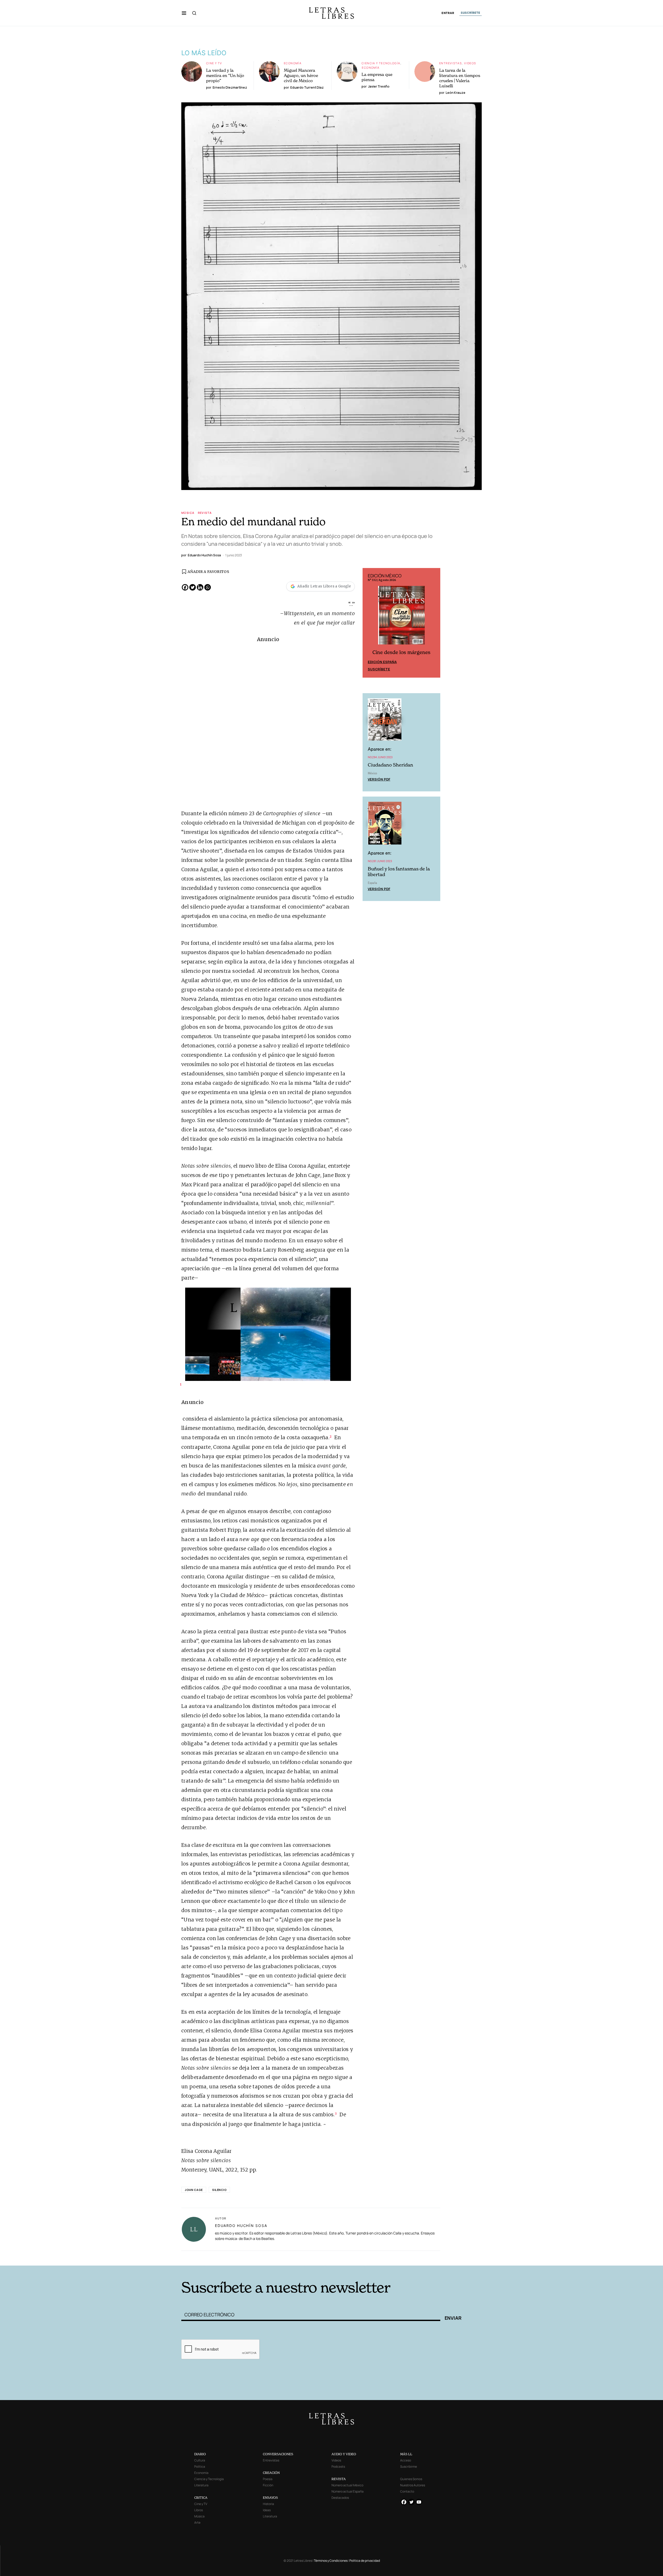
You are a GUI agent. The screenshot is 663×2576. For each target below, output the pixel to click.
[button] (184, 13)
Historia (268, 2504)
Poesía (268, 2479)
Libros (199, 2510)
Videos (470, 63)
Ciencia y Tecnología (381, 63)
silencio (219, 2190)
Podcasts (338, 2467)
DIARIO (200, 2454)
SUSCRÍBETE (471, 13)
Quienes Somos (411, 2479)
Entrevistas (451, 63)
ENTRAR (448, 13)
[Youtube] (419, 2502)
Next (434, 623)
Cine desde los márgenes (401, 653)
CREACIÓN (271, 2473)
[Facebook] (185, 587)
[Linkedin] (200, 587)
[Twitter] (193, 587)
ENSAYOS (270, 2498)
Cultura (200, 2460)
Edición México (382, 663)
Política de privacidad (365, 2561)
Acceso (406, 2460)
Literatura (201, 2485)
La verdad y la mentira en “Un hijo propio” (225, 75)
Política (200, 2467)
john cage (194, 2190)
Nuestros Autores (413, 2485)
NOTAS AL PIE (327, 2258)
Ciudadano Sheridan (390, 766)
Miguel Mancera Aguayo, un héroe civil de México (301, 75)
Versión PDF (379, 780)
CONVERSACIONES (278, 2454)
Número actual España (348, 2491)
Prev (369, 623)
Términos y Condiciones (331, 2561)
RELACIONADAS (227, 2258)
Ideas (267, 2510)
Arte (197, 2522)
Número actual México (347, 2485)
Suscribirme (409, 2467)
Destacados (340, 2498)
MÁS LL (406, 2454)
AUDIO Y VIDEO (344, 2454)
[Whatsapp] (208, 587)
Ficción (268, 2485)
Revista (205, 513)
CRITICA (201, 2498)
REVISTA (339, 2479)
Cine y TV (214, 63)
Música (188, 513)
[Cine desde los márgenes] (401, 618)
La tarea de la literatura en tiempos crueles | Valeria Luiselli (460, 78)
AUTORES (427, 2258)
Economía (293, 63)
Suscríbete (379, 670)
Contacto (407, 2491)
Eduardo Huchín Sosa (241, 2226)
